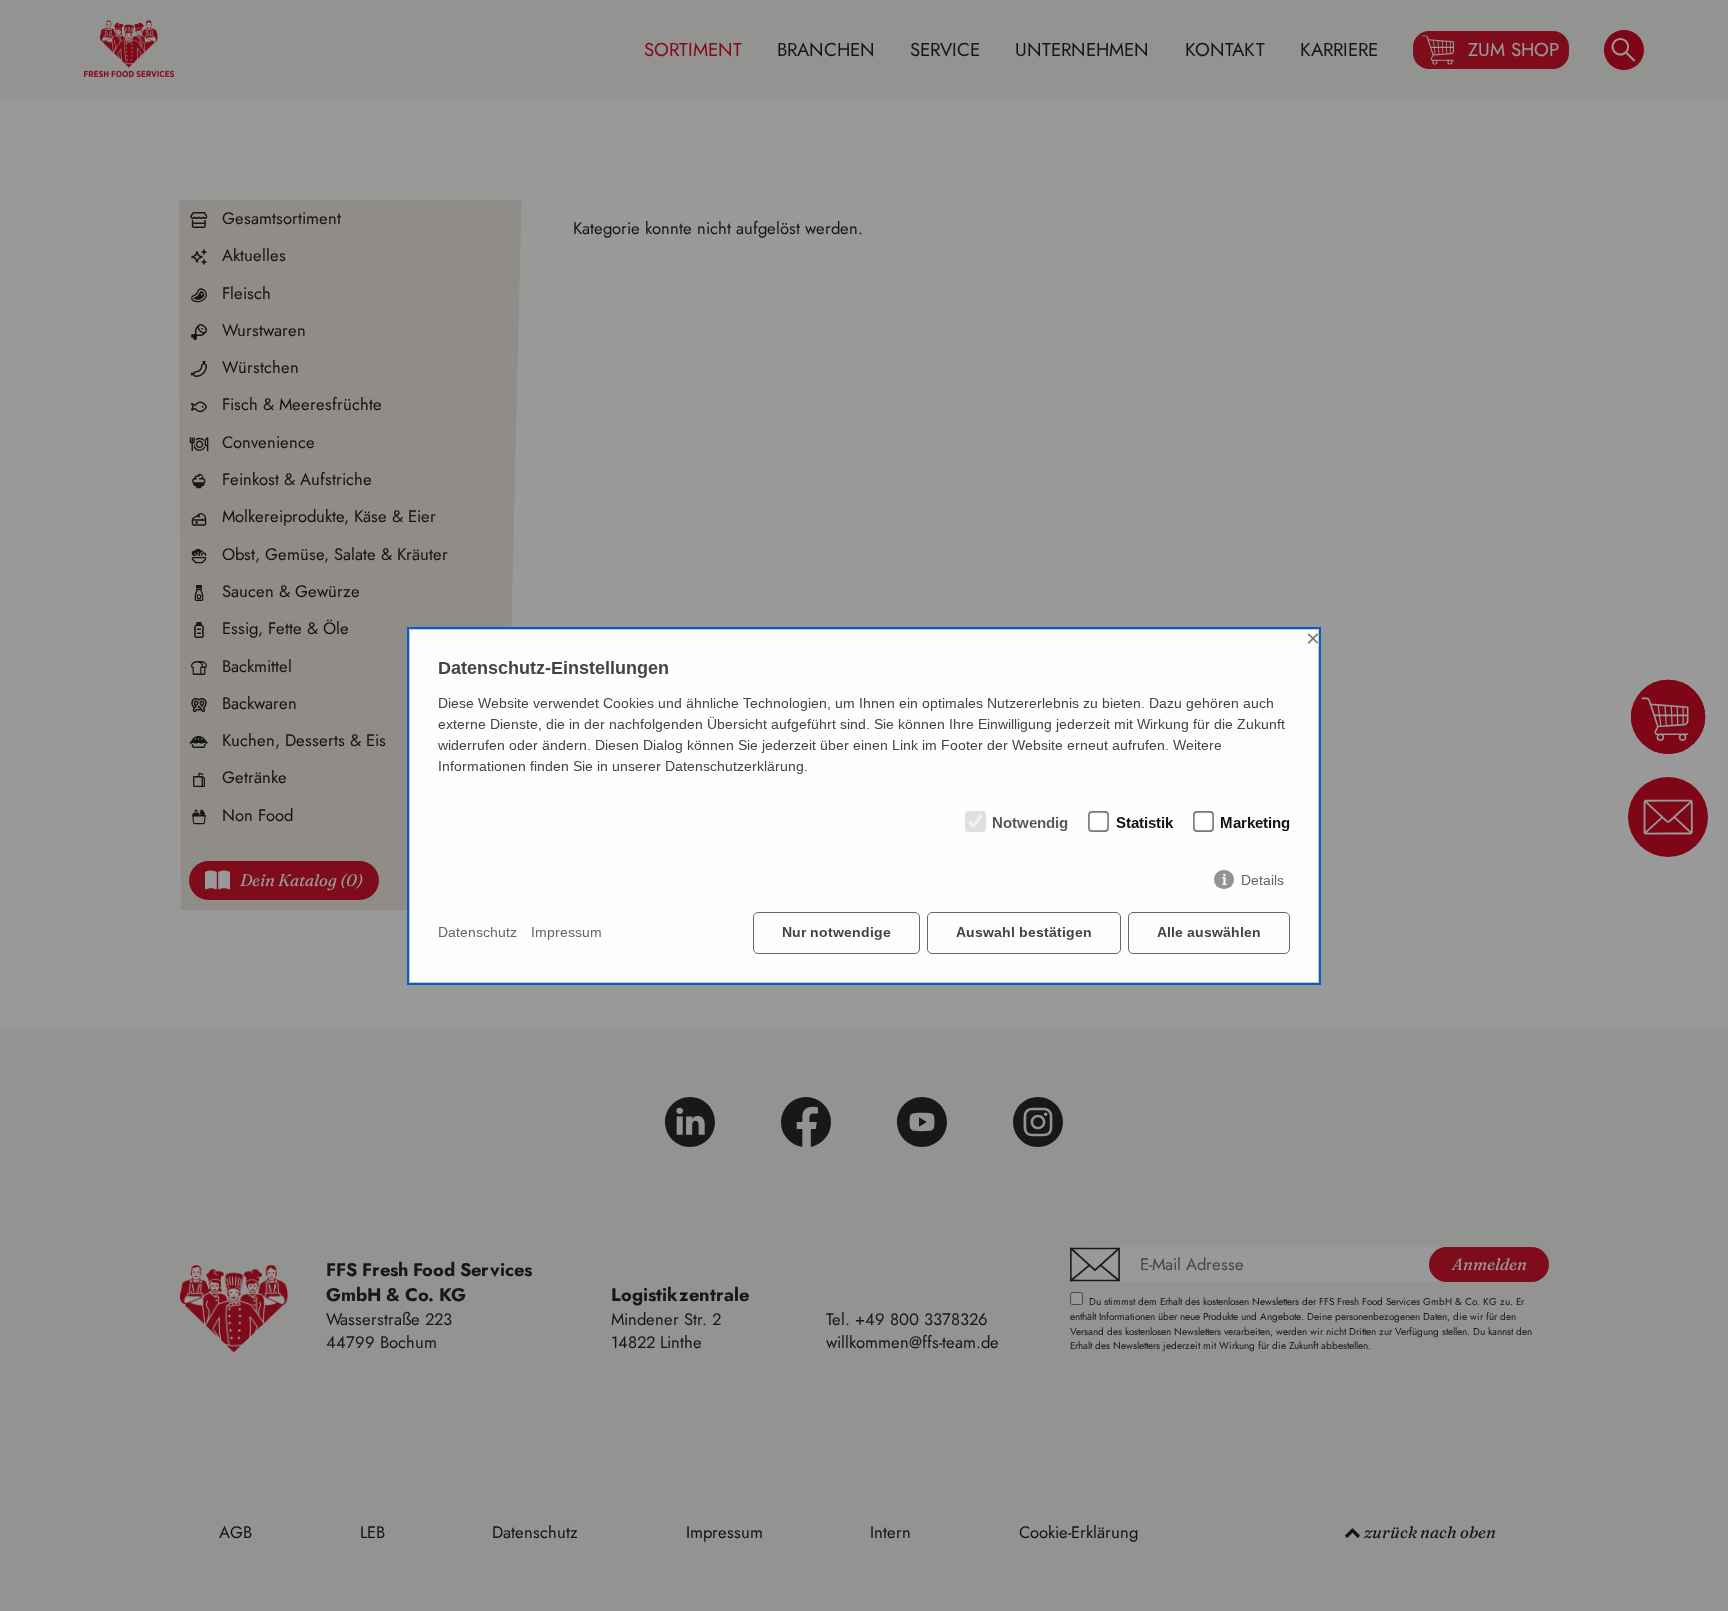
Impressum (566, 932)
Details (1262, 880)
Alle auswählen (1209, 932)
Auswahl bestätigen (1024, 932)
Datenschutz (477, 932)
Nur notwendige (836, 932)
